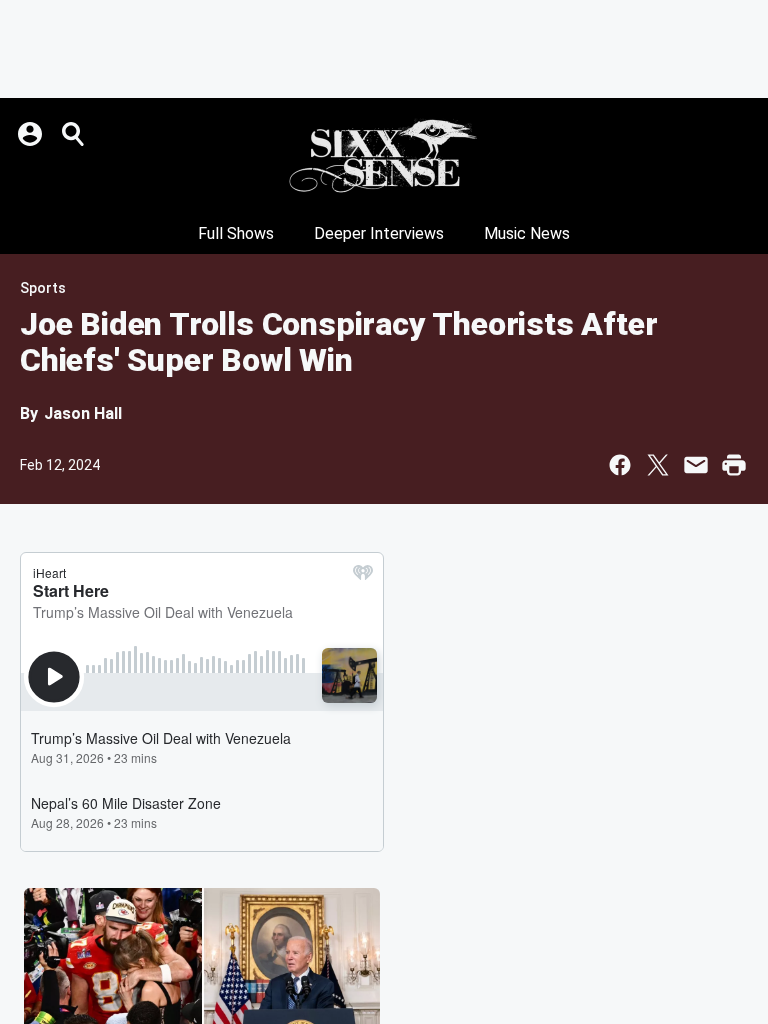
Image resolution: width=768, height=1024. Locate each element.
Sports (43, 288)
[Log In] (32, 134)
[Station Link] (384, 156)
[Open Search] (74, 134)
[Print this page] (734, 465)
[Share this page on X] (658, 465)
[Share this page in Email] (696, 465)
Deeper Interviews (379, 233)
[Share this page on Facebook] (620, 465)
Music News (527, 233)
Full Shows (236, 233)
